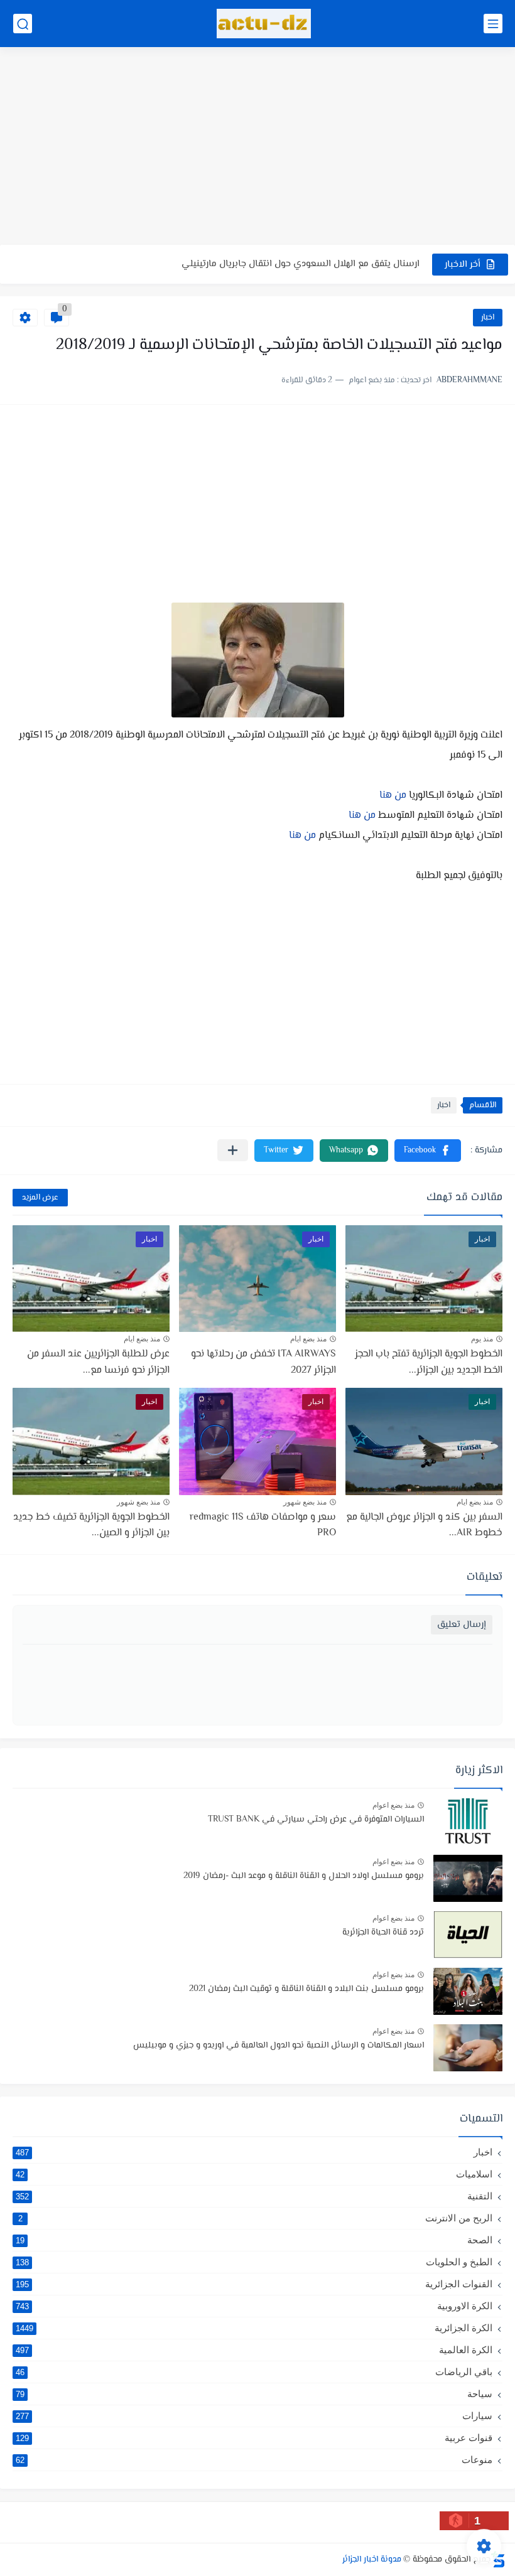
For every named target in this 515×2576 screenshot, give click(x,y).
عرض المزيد (40, 1198)
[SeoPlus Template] (498, 2559)
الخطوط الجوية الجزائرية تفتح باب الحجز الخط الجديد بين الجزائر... (429, 1362)
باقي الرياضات (254, 2372)
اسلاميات (254, 2174)
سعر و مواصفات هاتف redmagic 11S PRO (263, 1526)
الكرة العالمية (254, 2350)
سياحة (254, 2394)
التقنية (254, 2196)
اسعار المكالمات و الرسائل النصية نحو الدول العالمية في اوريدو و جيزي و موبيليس (279, 2046)
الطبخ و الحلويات (254, 2262)
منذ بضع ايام (308, 1339)
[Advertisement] (257, 148)
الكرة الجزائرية (254, 2328)
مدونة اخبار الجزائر (372, 2560)
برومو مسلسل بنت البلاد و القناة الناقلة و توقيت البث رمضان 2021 (306, 1989)
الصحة (254, 2240)
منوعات (254, 2460)
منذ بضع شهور (305, 1502)
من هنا (394, 796)
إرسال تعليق (462, 1625)
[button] (428, 1151)
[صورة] (468, 1822)
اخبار (488, 318)
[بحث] (23, 24)
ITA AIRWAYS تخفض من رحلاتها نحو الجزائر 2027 (327, 264)
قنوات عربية (254, 2438)
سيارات (254, 2416)
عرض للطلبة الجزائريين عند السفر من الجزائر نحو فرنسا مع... (98, 1362)
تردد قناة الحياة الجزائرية (383, 1933)
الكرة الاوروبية (254, 2306)
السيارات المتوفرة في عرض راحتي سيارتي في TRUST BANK (316, 1820)
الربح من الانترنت (256, 2218)
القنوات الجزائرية (254, 2284)
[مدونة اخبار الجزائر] (264, 24)
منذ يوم (482, 1339)
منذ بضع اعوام (393, 1805)
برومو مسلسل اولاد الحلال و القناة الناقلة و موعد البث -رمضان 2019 (304, 1876)
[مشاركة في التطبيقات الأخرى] (233, 1150)
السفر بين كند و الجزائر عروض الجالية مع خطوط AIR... (424, 1526)
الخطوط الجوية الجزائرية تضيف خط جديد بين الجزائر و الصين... (91, 1526)
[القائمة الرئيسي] (493, 24)
